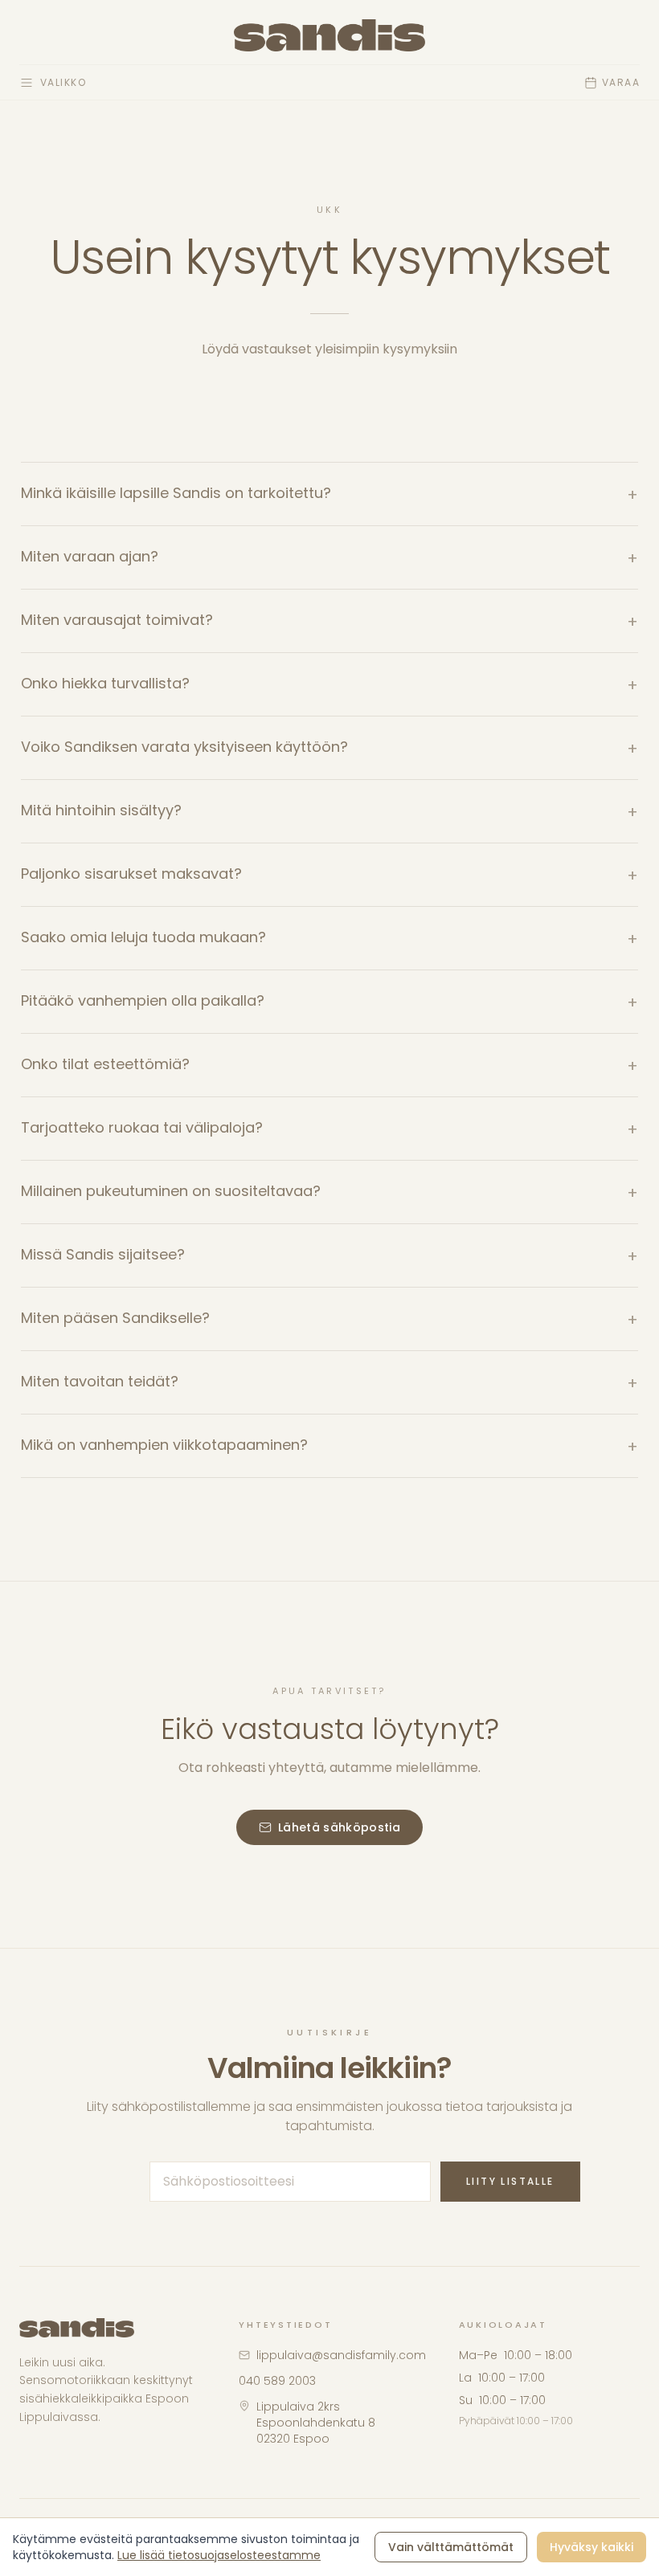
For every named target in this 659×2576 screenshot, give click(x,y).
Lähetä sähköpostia (339, 1827)
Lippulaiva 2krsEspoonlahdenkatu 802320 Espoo (316, 2423)
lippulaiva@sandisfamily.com (341, 2355)
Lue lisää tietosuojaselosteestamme (219, 2555)
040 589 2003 (277, 2381)
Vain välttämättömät (451, 2547)
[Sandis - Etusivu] (330, 35)
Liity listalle (510, 2181)
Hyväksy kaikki (591, 2547)
